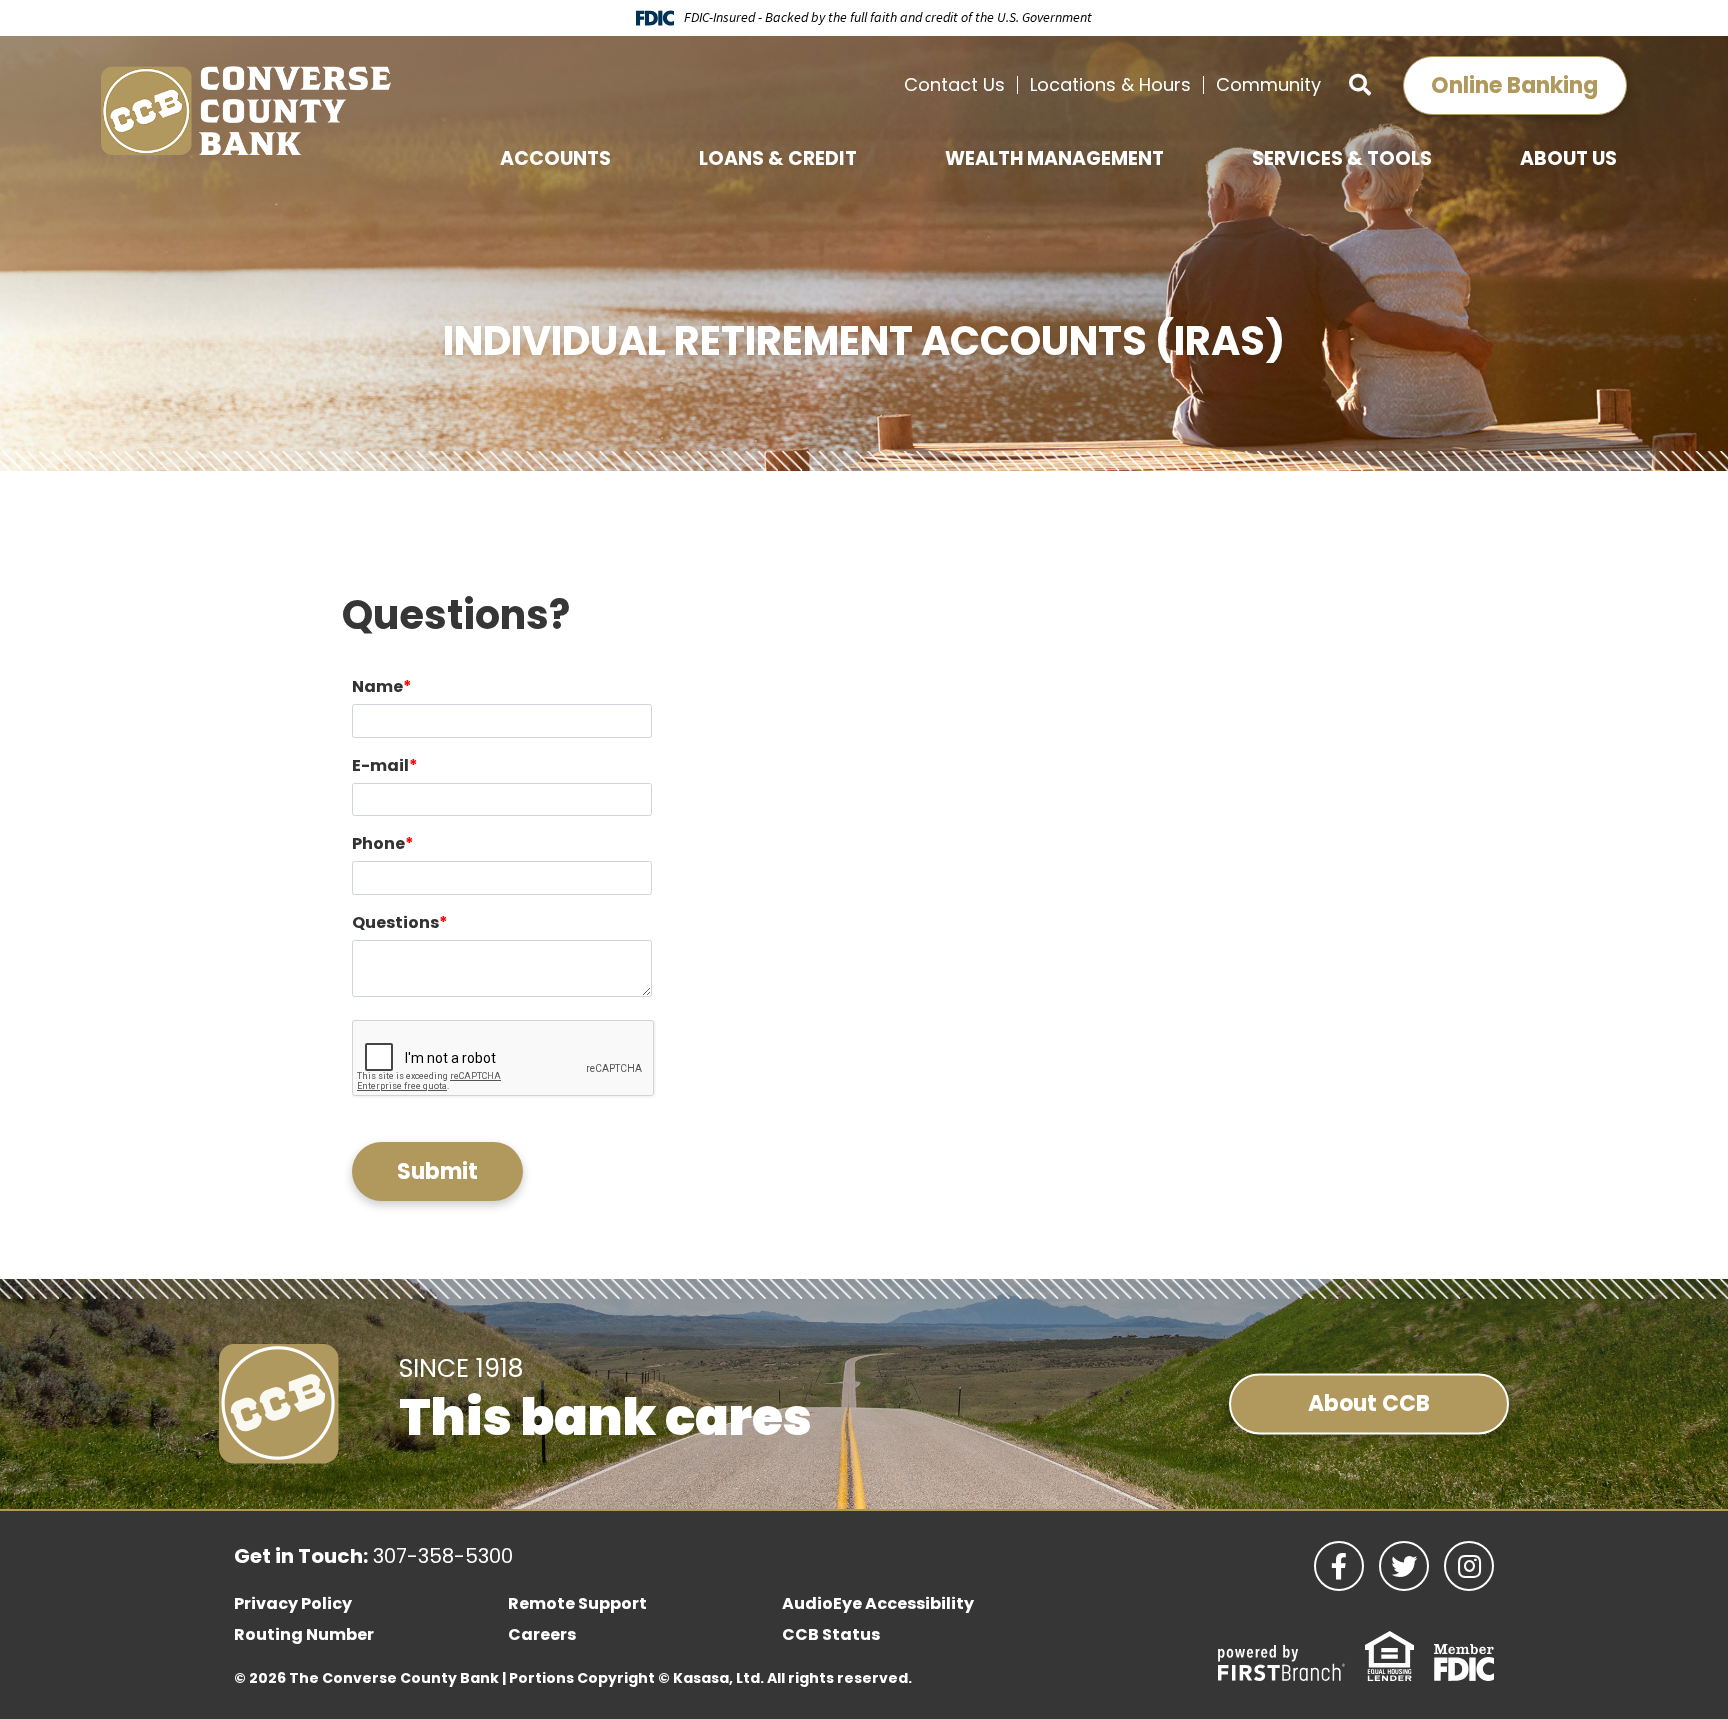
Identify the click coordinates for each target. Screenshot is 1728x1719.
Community (1268, 85)
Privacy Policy (293, 1603)
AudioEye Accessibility (878, 1603)
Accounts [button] (555, 158)
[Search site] (1360, 85)
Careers (542, 1634)
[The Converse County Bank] (246, 109)
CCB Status (831, 1634)
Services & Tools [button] (1342, 158)
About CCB (1369, 1403)
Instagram (1469, 1566)
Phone (378, 843)
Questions (395, 922)
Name (377, 686)
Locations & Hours (1110, 85)
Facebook (1339, 1566)
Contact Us (954, 85)
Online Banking (1514, 85)
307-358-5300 (443, 1556)
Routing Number (304, 1634)
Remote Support (577, 1603)
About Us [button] (1568, 158)
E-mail (380, 765)
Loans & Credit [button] (778, 158)
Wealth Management (1054, 158)
